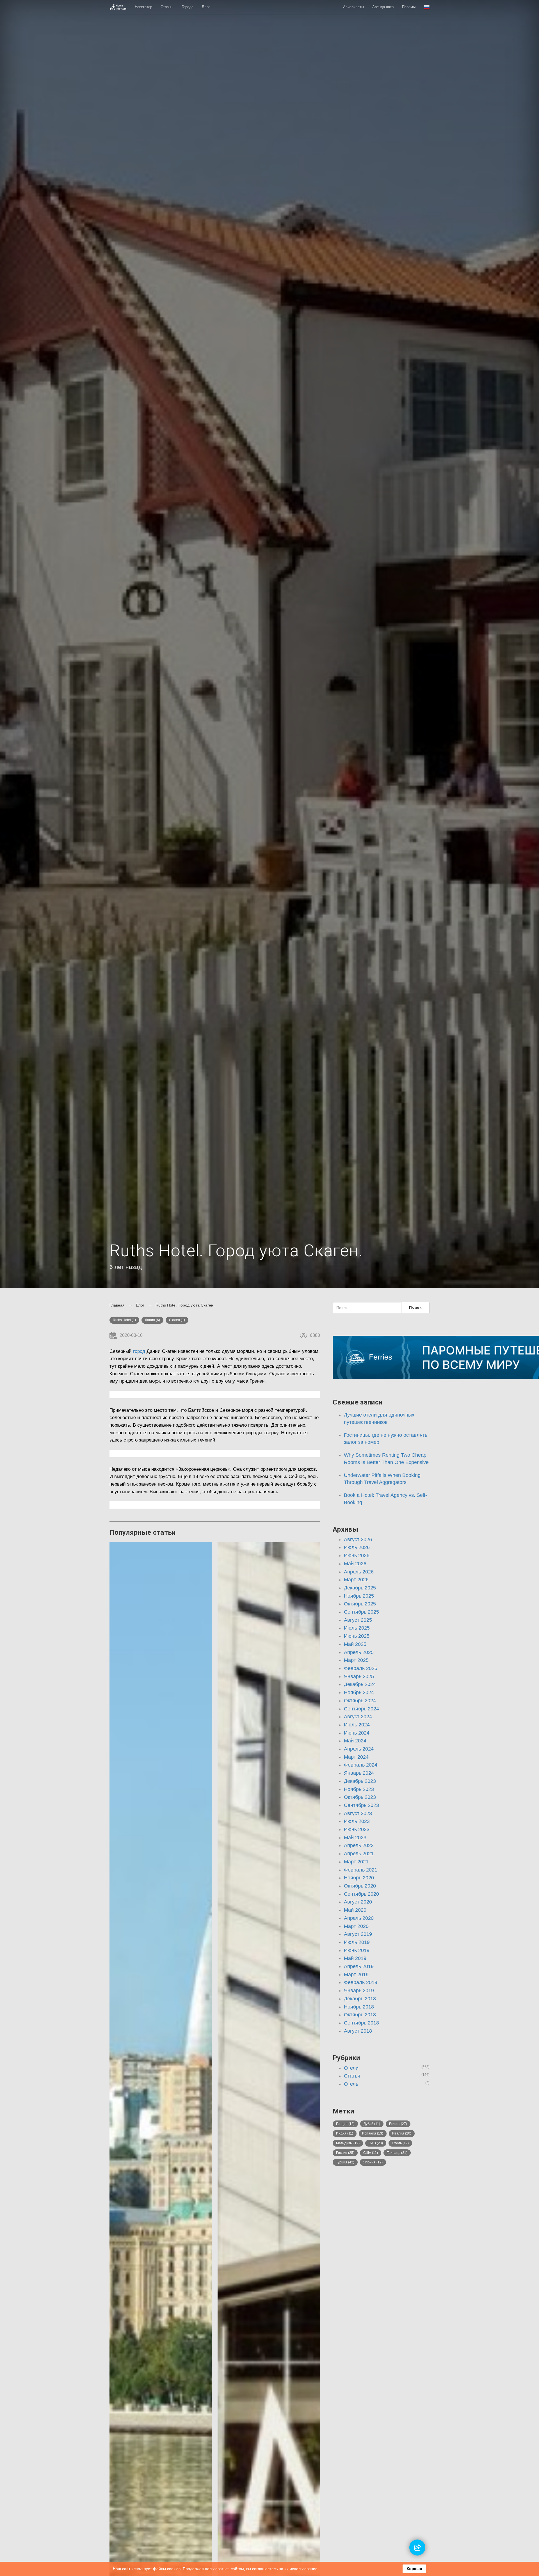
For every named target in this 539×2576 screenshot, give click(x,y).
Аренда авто (383, 7)
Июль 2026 (357, 1547)
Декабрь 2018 (360, 1999)
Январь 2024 (359, 1773)
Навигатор (143, 7)
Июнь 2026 (357, 1555)
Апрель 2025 (359, 1652)
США (371, 2153)
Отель (351, 2084)
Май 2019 (355, 1958)
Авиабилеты (353, 7)
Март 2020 (356, 1926)
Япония (373, 2162)
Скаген (177, 1320)
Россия (345, 2153)
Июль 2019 (357, 1942)
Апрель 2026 (359, 1572)
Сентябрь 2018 (361, 2023)
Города (188, 7)
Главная (117, 1305)
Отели (351, 2068)
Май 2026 (355, 1564)
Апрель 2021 (359, 1854)
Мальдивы (348, 2143)
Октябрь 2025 (360, 1604)
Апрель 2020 (359, 1918)
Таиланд (397, 2153)
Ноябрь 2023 (359, 1789)
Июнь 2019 (357, 1950)
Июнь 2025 (357, 1636)
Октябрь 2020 (360, 1886)
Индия (345, 2133)
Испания (373, 2133)
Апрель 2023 (359, 1845)
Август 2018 (358, 2031)
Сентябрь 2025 (361, 1612)
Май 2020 (355, 1910)
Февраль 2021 (361, 1870)
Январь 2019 (359, 1991)
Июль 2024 (357, 1725)
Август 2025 (358, 1620)
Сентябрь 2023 (361, 1805)
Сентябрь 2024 (361, 1709)
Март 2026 (356, 1580)
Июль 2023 (357, 1821)
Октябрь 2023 (360, 1797)
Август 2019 (358, 1934)
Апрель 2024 (359, 1749)
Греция (345, 2124)
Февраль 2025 (361, 1668)
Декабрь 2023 (360, 1781)
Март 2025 (356, 1660)
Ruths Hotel (124, 1320)
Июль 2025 (357, 1628)
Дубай (372, 2124)
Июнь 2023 (357, 1829)
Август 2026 (358, 1539)
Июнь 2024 (357, 1733)
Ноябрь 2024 (359, 1692)
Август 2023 (358, 1813)
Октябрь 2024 (360, 1701)
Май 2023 (355, 1838)
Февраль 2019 (361, 1982)
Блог (206, 7)
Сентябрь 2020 (361, 1894)
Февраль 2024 (361, 1765)
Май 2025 (355, 1644)
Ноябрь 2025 (359, 1596)
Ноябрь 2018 (359, 2007)
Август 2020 (358, 1902)
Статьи (352, 2076)
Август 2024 (358, 1717)
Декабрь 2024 (360, 1684)
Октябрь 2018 (360, 2015)
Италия (402, 2133)
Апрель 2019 (359, 1966)
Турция (345, 2162)
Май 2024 (355, 1741)
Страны (167, 7)
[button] (427, 7)
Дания (152, 1320)
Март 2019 (356, 1975)
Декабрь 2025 (360, 1588)
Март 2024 (356, 1757)
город (139, 1351)
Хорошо (414, 2569)
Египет (398, 2124)
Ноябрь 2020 (359, 1878)
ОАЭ (376, 2143)
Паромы (409, 7)
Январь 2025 (359, 1676)
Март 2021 (356, 1862)
